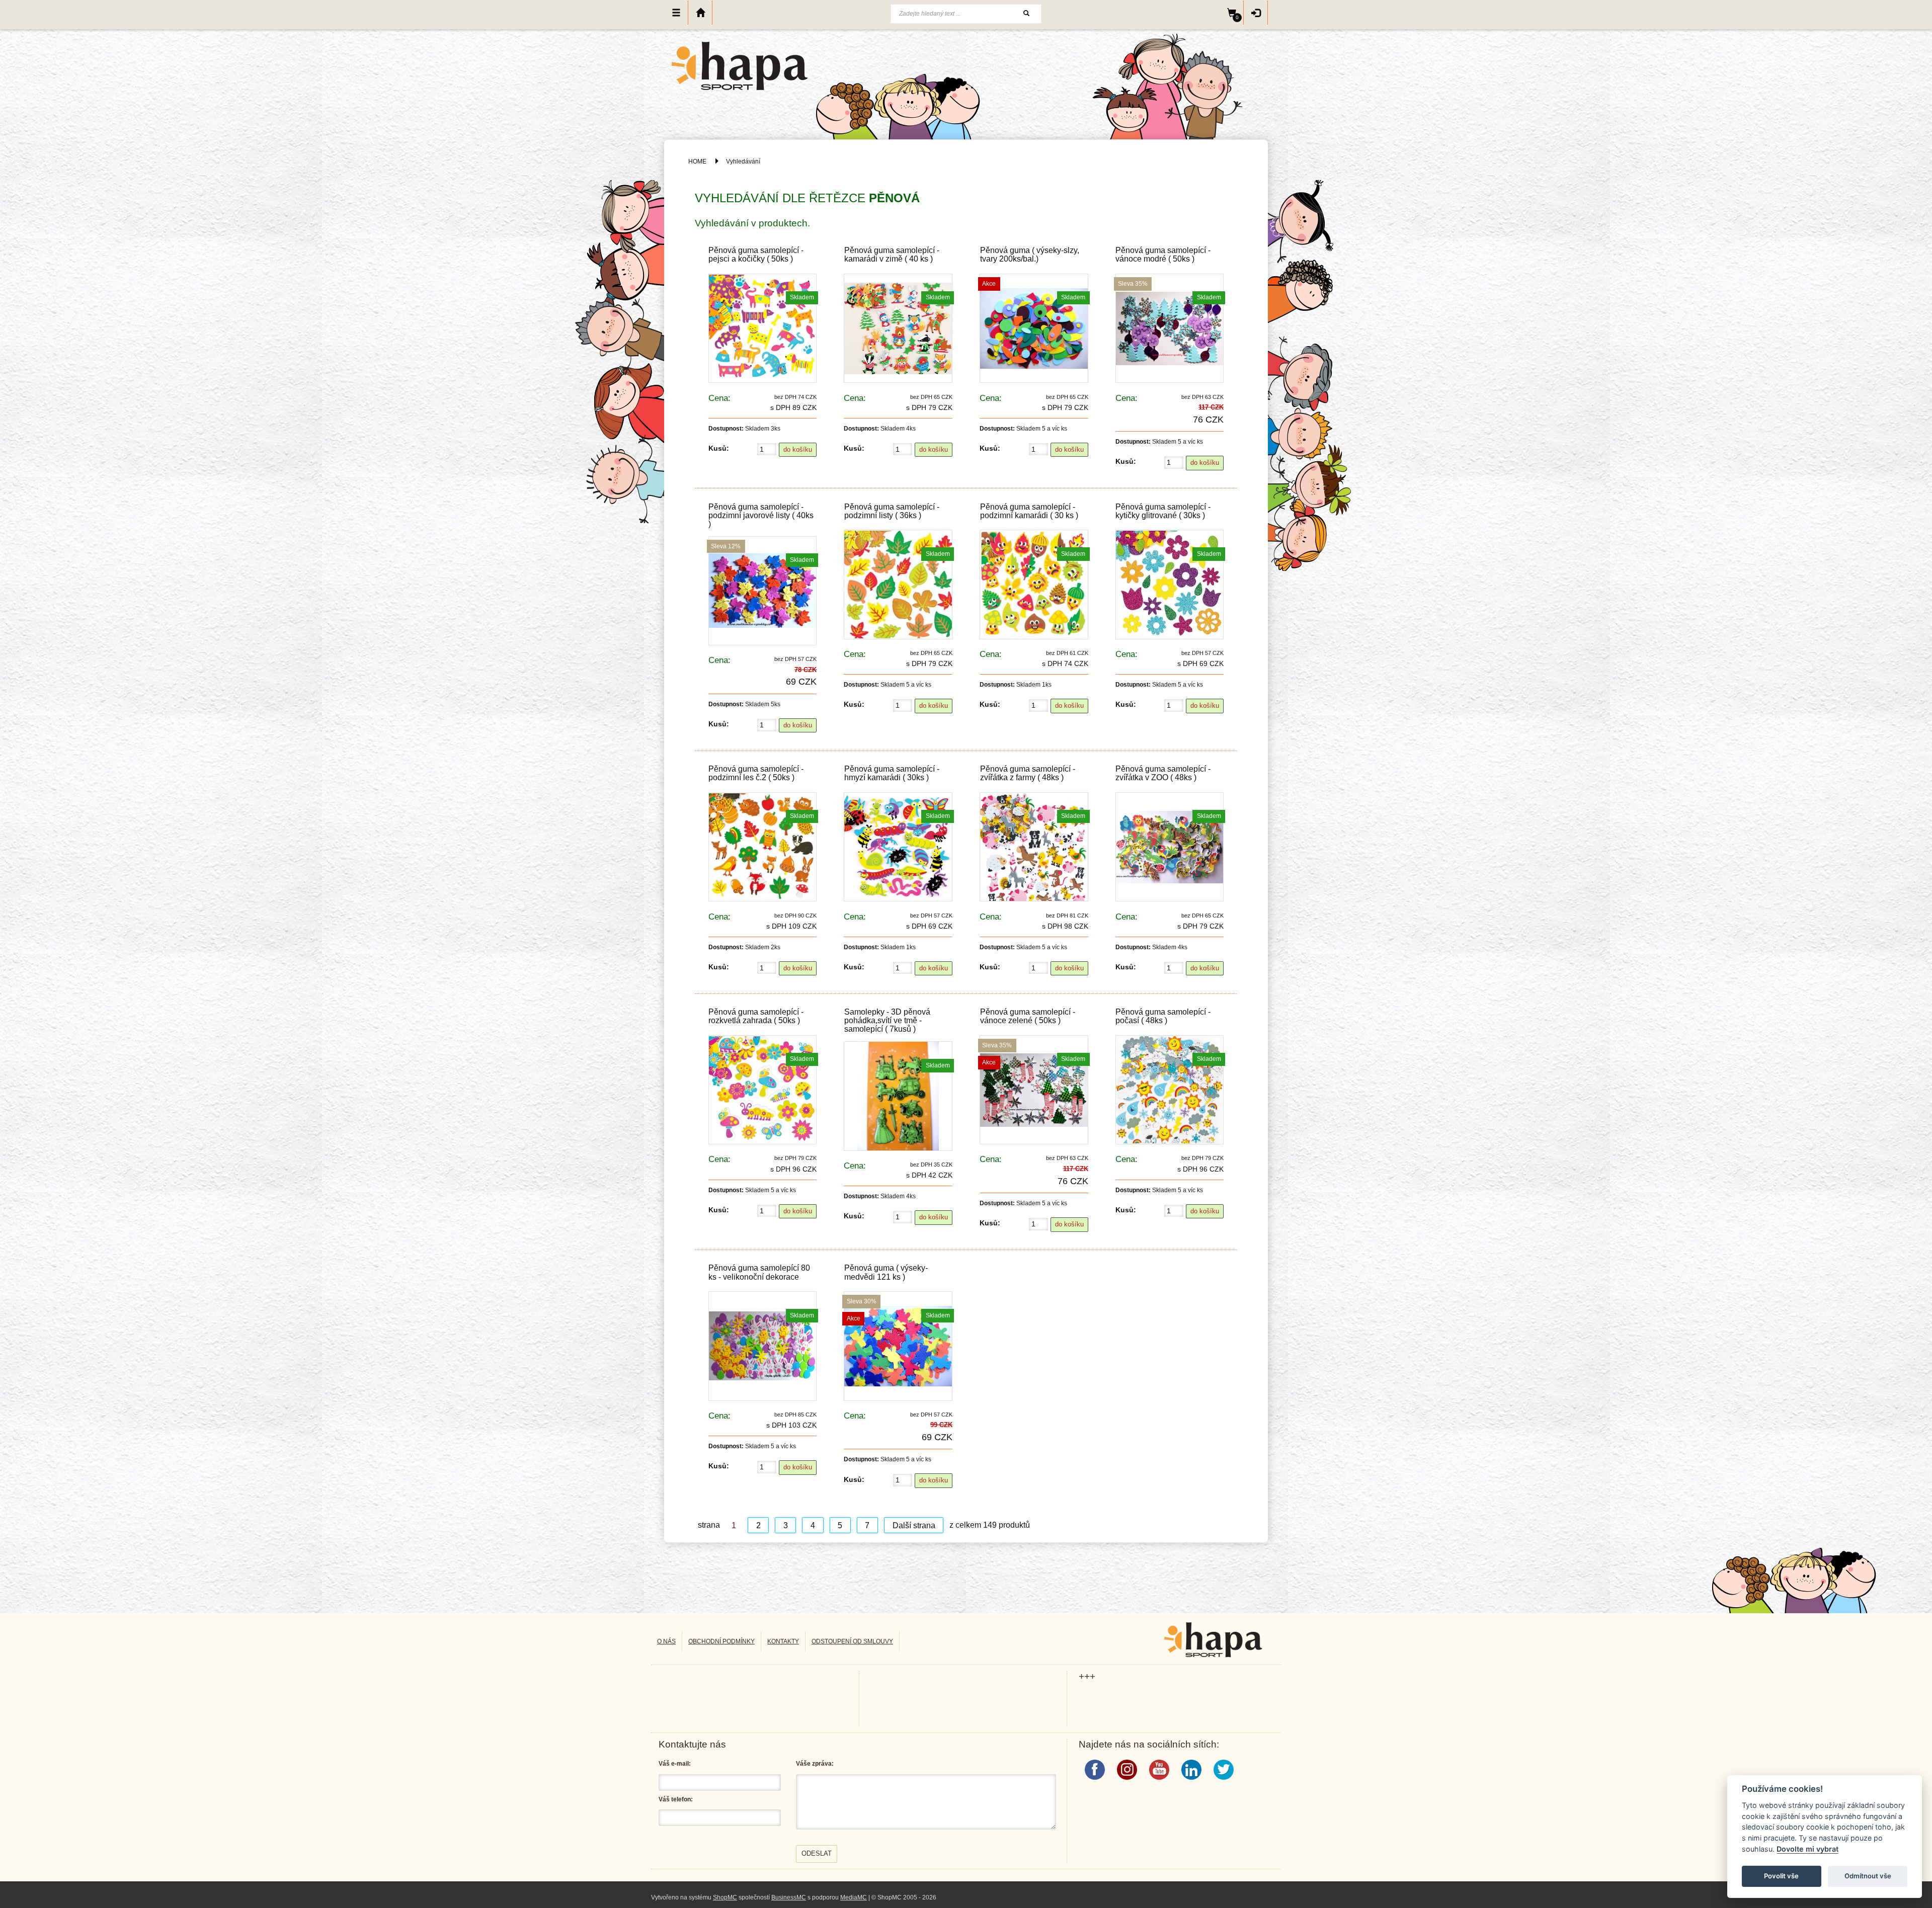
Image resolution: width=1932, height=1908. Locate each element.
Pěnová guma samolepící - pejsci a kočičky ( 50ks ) (756, 255)
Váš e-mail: (675, 1764)
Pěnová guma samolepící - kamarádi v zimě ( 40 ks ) (892, 255)
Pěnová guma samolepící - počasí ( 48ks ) (1163, 1016)
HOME (697, 161)
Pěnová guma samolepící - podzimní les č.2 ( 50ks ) (756, 773)
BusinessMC (789, 1897)
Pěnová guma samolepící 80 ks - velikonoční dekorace (759, 1272)
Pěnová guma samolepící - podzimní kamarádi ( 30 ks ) (1029, 511)
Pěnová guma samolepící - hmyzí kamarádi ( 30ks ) (892, 773)
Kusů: (719, 448)
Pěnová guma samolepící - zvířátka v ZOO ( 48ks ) (1163, 773)
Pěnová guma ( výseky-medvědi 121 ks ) (886, 1272)
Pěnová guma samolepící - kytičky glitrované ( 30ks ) (1163, 511)
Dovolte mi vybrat (1807, 1849)
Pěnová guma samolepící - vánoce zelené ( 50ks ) (1028, 1016)
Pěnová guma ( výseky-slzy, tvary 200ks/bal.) (1030, 255)
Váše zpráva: (815, 1764)
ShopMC (725, 1897)
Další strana (914, 1525)
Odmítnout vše (1868, 1876)
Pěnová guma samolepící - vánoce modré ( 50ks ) (1163, 255)
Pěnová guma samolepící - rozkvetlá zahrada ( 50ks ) (756, 1016)
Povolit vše (1781, 1876)
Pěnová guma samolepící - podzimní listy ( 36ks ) (892, 511)
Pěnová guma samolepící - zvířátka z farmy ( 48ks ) (1028, 773)
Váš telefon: (676, 1799)
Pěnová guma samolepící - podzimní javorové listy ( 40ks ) (761, 515)
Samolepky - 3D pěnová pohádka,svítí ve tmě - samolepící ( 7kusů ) (887, 1020)
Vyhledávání (743, 161)
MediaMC (854, 1897)
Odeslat (817, 1853)
